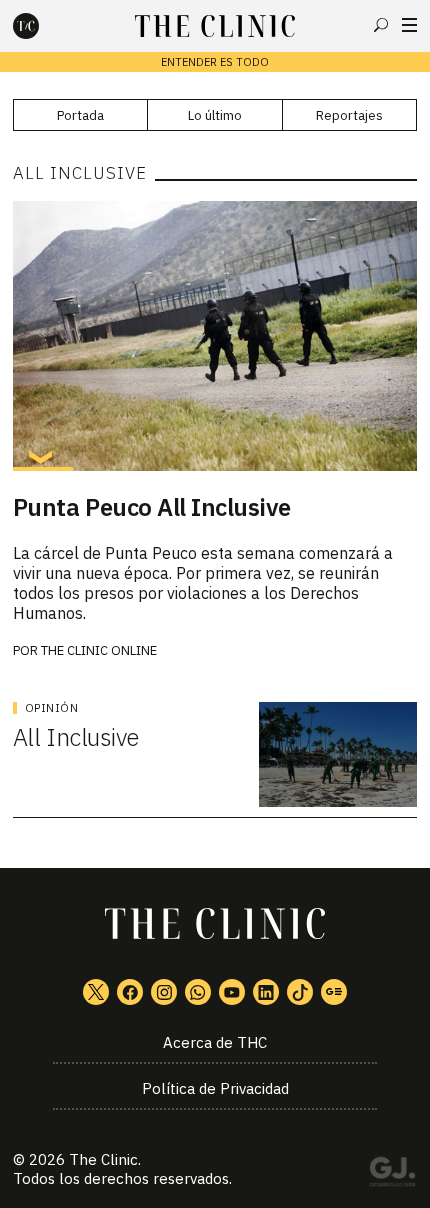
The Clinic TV (232, 992)
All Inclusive (76, 737)
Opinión (52, 708)
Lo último (215, 115)
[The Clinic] (43, 26)
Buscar (381, 25)
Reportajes (349, 115)
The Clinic (103, 1159)
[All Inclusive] (338, 754)
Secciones (409, 25)
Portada (80, 115)
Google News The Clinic (334, 992)
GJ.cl (392, 1175)
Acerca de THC (215, 1042)
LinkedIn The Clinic (266, 992)
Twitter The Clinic (96, 992)
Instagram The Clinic (164, 992)
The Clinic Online (99, 650)
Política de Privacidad (215, 1088)
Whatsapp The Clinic (198, 992)
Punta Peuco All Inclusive (152, 507)
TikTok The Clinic (300, 992)
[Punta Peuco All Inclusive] (215, 336)
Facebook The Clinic (130, 992)
